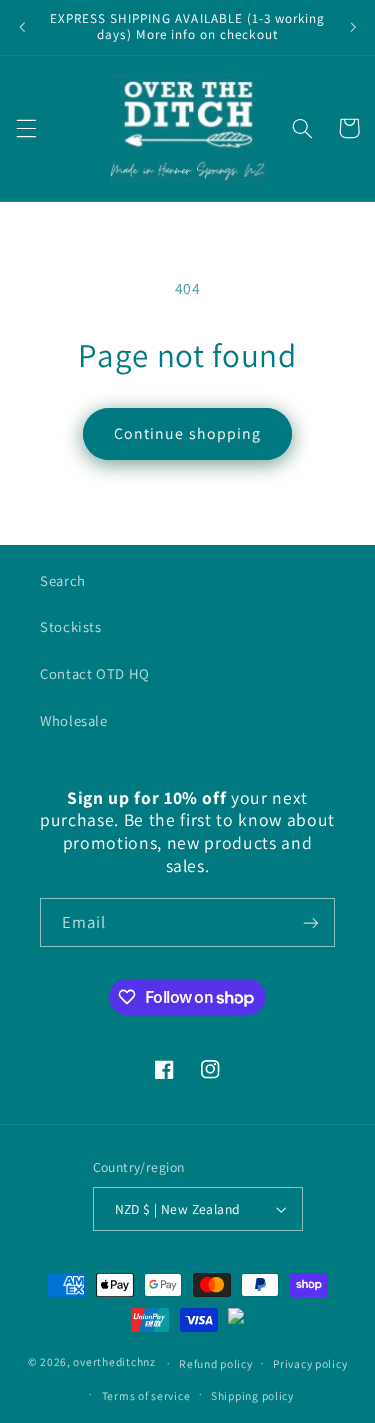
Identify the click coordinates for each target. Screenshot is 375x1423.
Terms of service (146, 1395)
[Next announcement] (353, 27)
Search (63, 580)
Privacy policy (310, 1363)
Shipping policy (252, 1395)
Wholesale (74, 720)
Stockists (71, 626)
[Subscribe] (311, 922)
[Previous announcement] (22, 27)
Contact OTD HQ (95, 673)
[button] (26, 128)
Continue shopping (187, 433)
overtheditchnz (114, 1362)
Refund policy (216, 1363)
